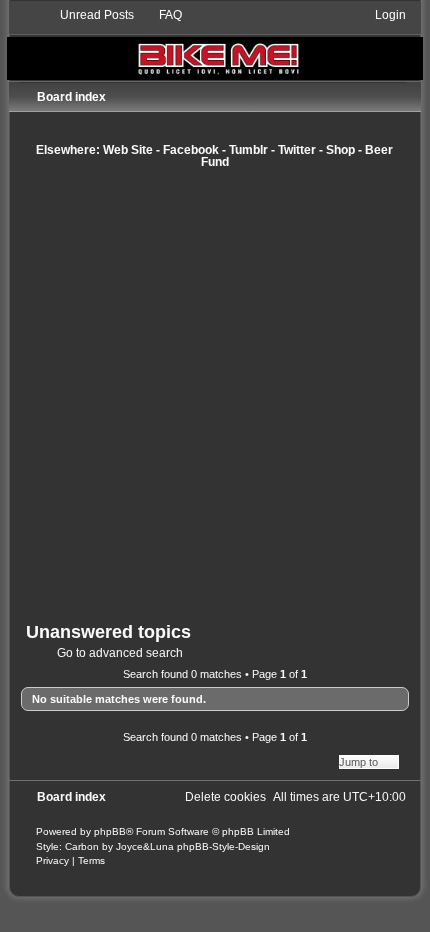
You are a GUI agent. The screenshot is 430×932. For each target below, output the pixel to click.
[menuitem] (88, 15)
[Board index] (215, 43)
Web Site (128, 150)
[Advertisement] (215, 395)
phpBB (110, 831)
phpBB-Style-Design (223, 846)
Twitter (297, 150)
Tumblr (248, 150)
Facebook (191, 150)
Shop (340, 150)
